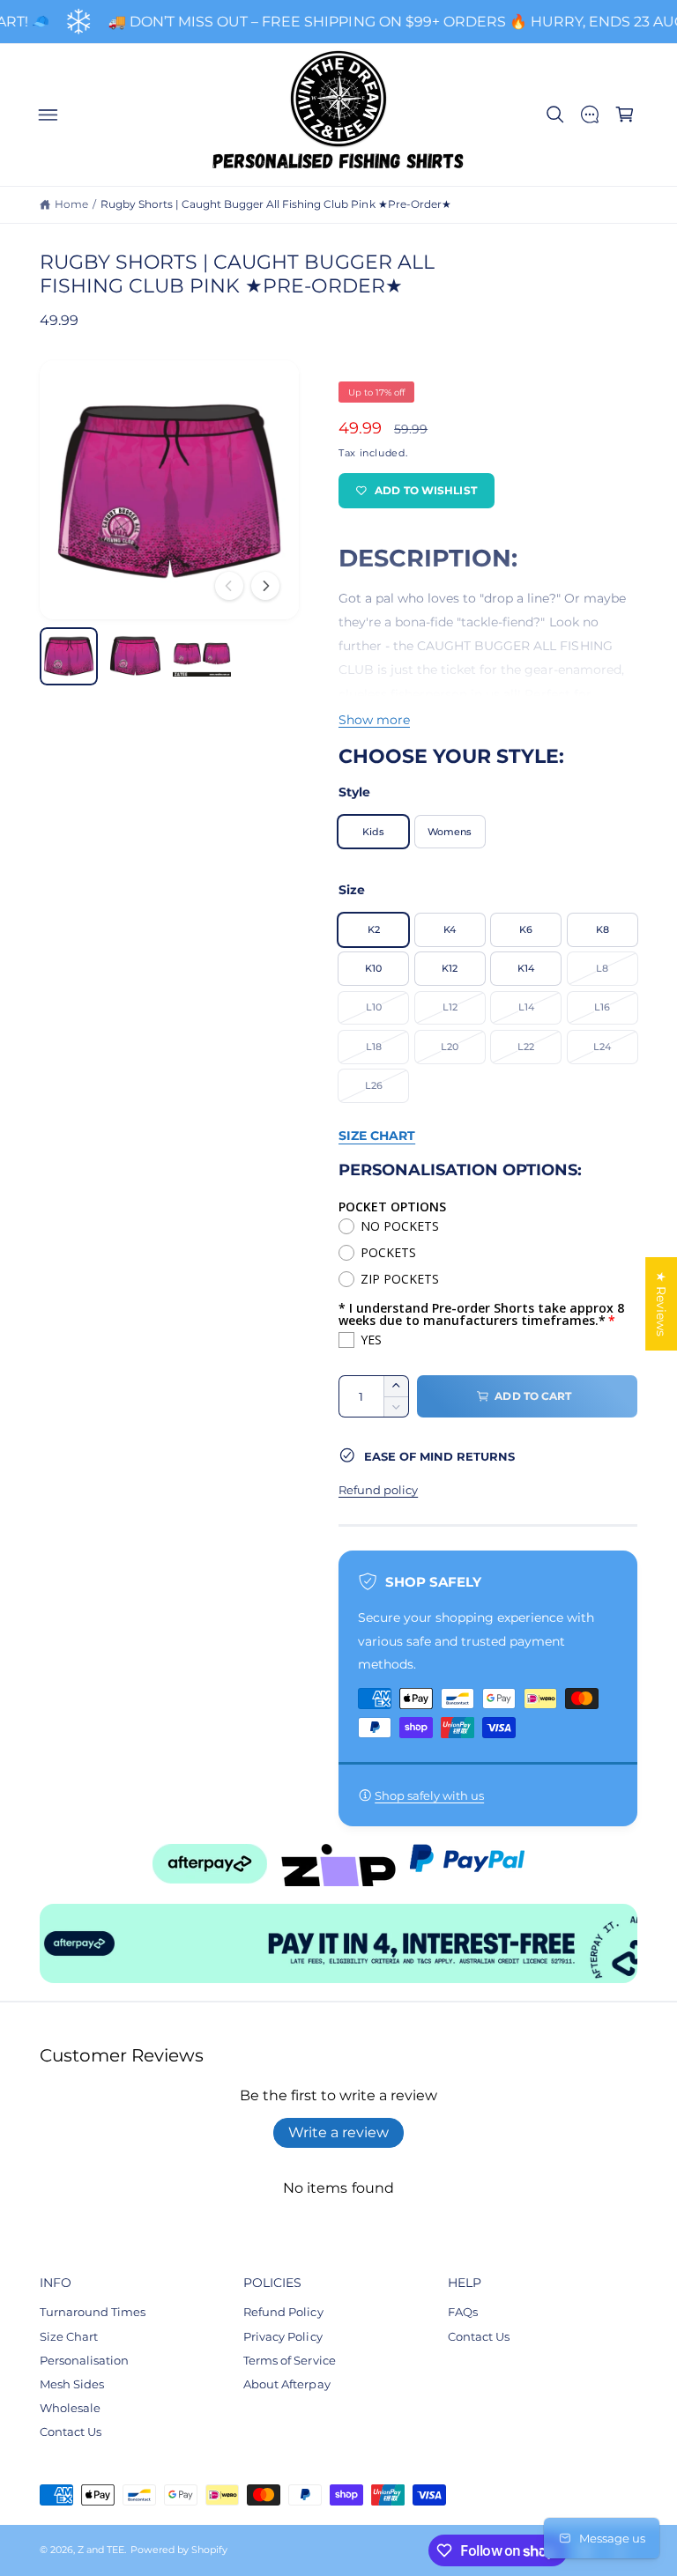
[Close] (536, 1176)
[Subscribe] (510, 1384)
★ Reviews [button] (661, 1304)
